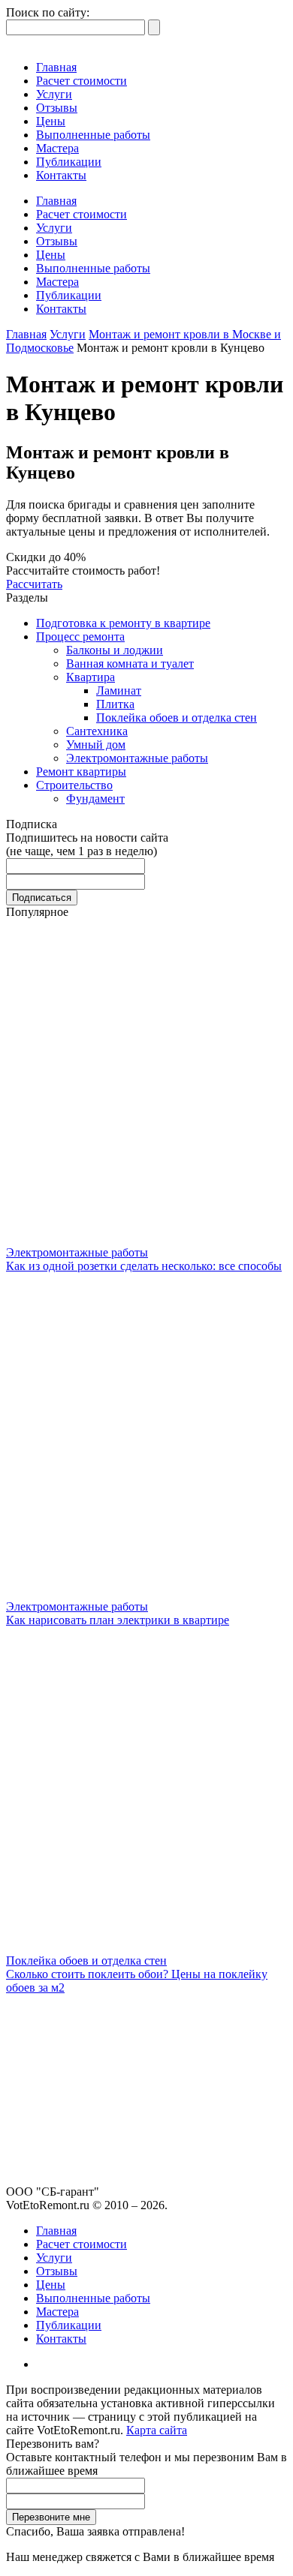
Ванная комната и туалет (130, 664)
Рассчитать (34, 584)
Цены (51, 121)
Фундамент (95, 799)
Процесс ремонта (80, 636)
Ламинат (119, 691)
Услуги (54, 94)
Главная (56, 67)
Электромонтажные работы (137, 758)
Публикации (69, 162)
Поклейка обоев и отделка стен (177, 718)
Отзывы (57, 108)
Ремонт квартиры (81, 772)
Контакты (61, 175)
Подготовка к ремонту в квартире (123, 623)
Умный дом (96, 745)
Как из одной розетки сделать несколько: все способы (144, 1266)
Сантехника (97, 731)
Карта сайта (157, 2430)
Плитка (115, 704)
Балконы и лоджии (115, 650)
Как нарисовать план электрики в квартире (118, 1620)
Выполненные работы (93, 135)
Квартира (91, 677)
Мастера (57, 148)
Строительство (74, 785)
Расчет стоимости (82, 81)
